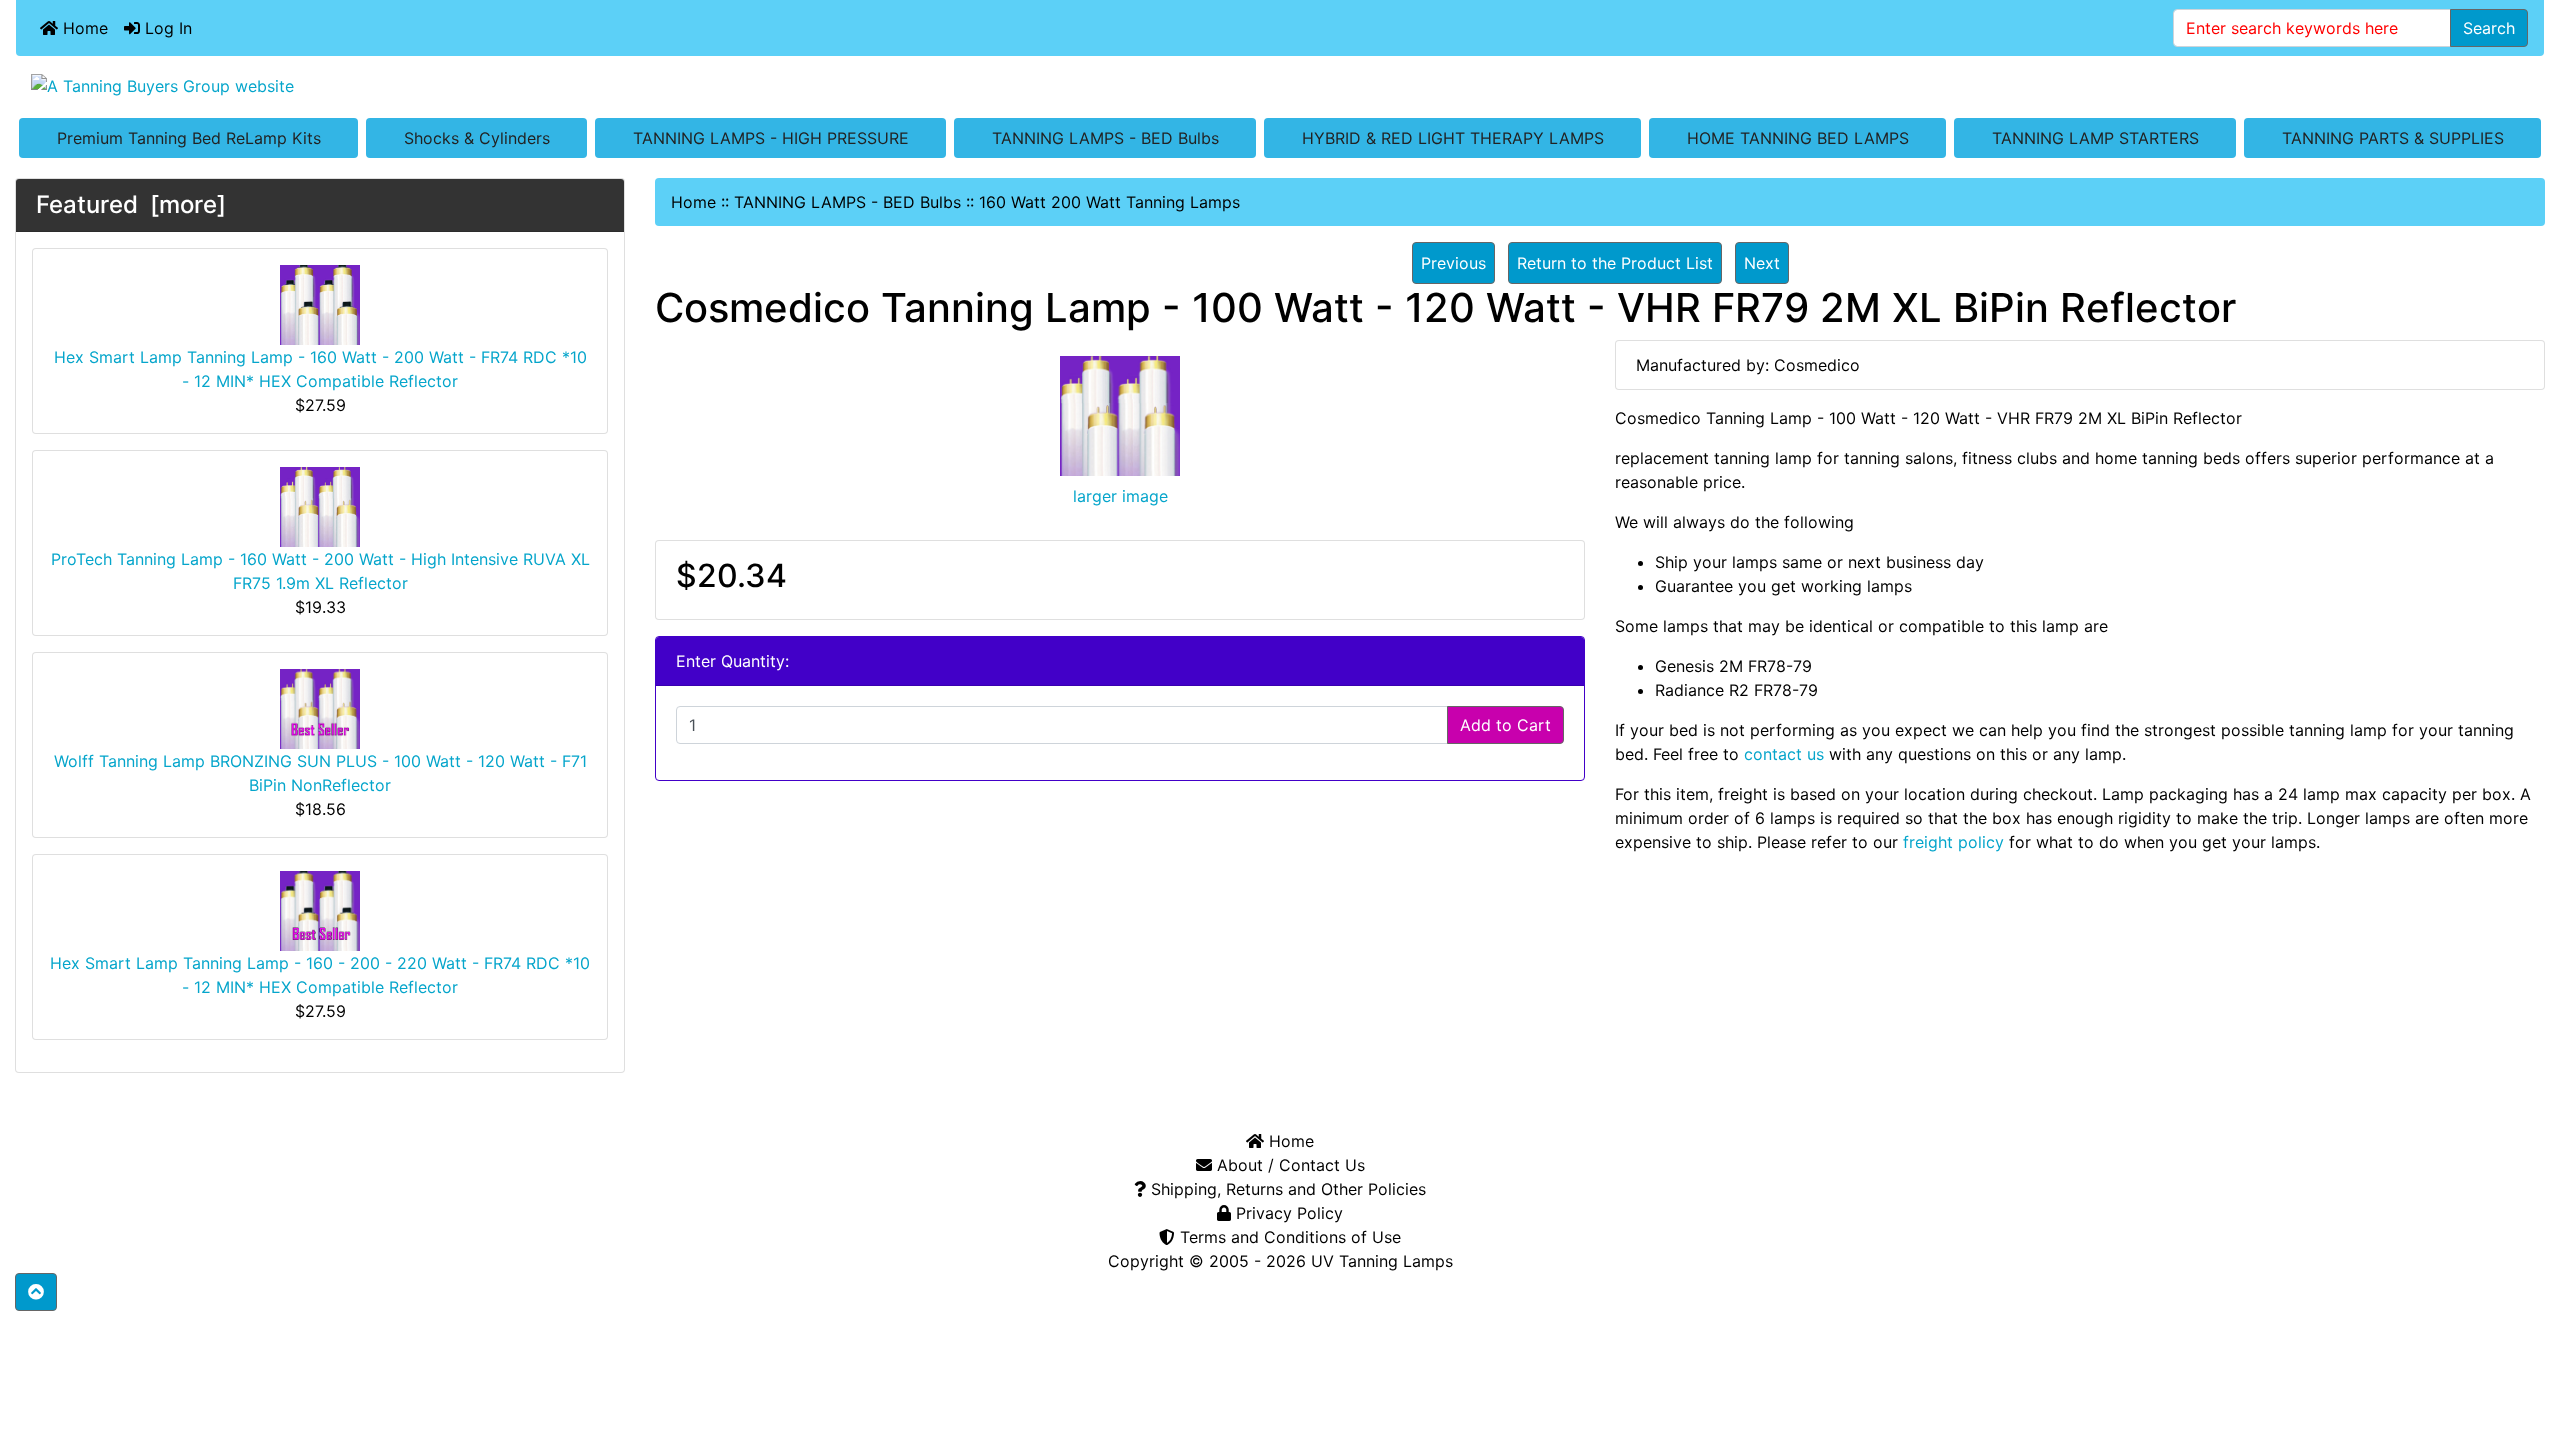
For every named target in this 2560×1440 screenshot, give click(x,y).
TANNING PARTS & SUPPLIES (2393, 138)
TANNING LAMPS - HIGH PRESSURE (771, 138)
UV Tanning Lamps (1382, 1261)
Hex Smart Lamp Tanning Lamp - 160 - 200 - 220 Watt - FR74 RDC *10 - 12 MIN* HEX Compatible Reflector (320, 975)
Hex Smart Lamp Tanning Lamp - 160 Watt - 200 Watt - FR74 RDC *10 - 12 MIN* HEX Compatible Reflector (320, 369)
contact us (1784, 754)
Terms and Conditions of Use (1288, 1237)
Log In (166, 28)
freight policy (1953, 842)
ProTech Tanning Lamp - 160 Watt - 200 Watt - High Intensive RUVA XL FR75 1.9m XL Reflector (320, 571)
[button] (36, 1292)
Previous (1453, 263)
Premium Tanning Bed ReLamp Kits (189, 138)
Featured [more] (131, 204)
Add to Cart (1505, 725)
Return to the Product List (1615, 263)
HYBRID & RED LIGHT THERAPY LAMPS (1453, 138)
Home (83, 28)
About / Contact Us (1288, 1165)
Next (1762, 263)
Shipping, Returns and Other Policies (1286, 1189)
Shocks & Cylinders (477, 138)
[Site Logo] (1280, 85)
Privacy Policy (1287, 1213)
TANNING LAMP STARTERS (2095, 138)
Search (2489, 28)
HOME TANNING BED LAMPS (1798, 138)
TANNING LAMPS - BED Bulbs (1105, 138)
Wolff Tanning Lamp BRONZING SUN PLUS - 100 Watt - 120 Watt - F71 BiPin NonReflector (320, 773)
